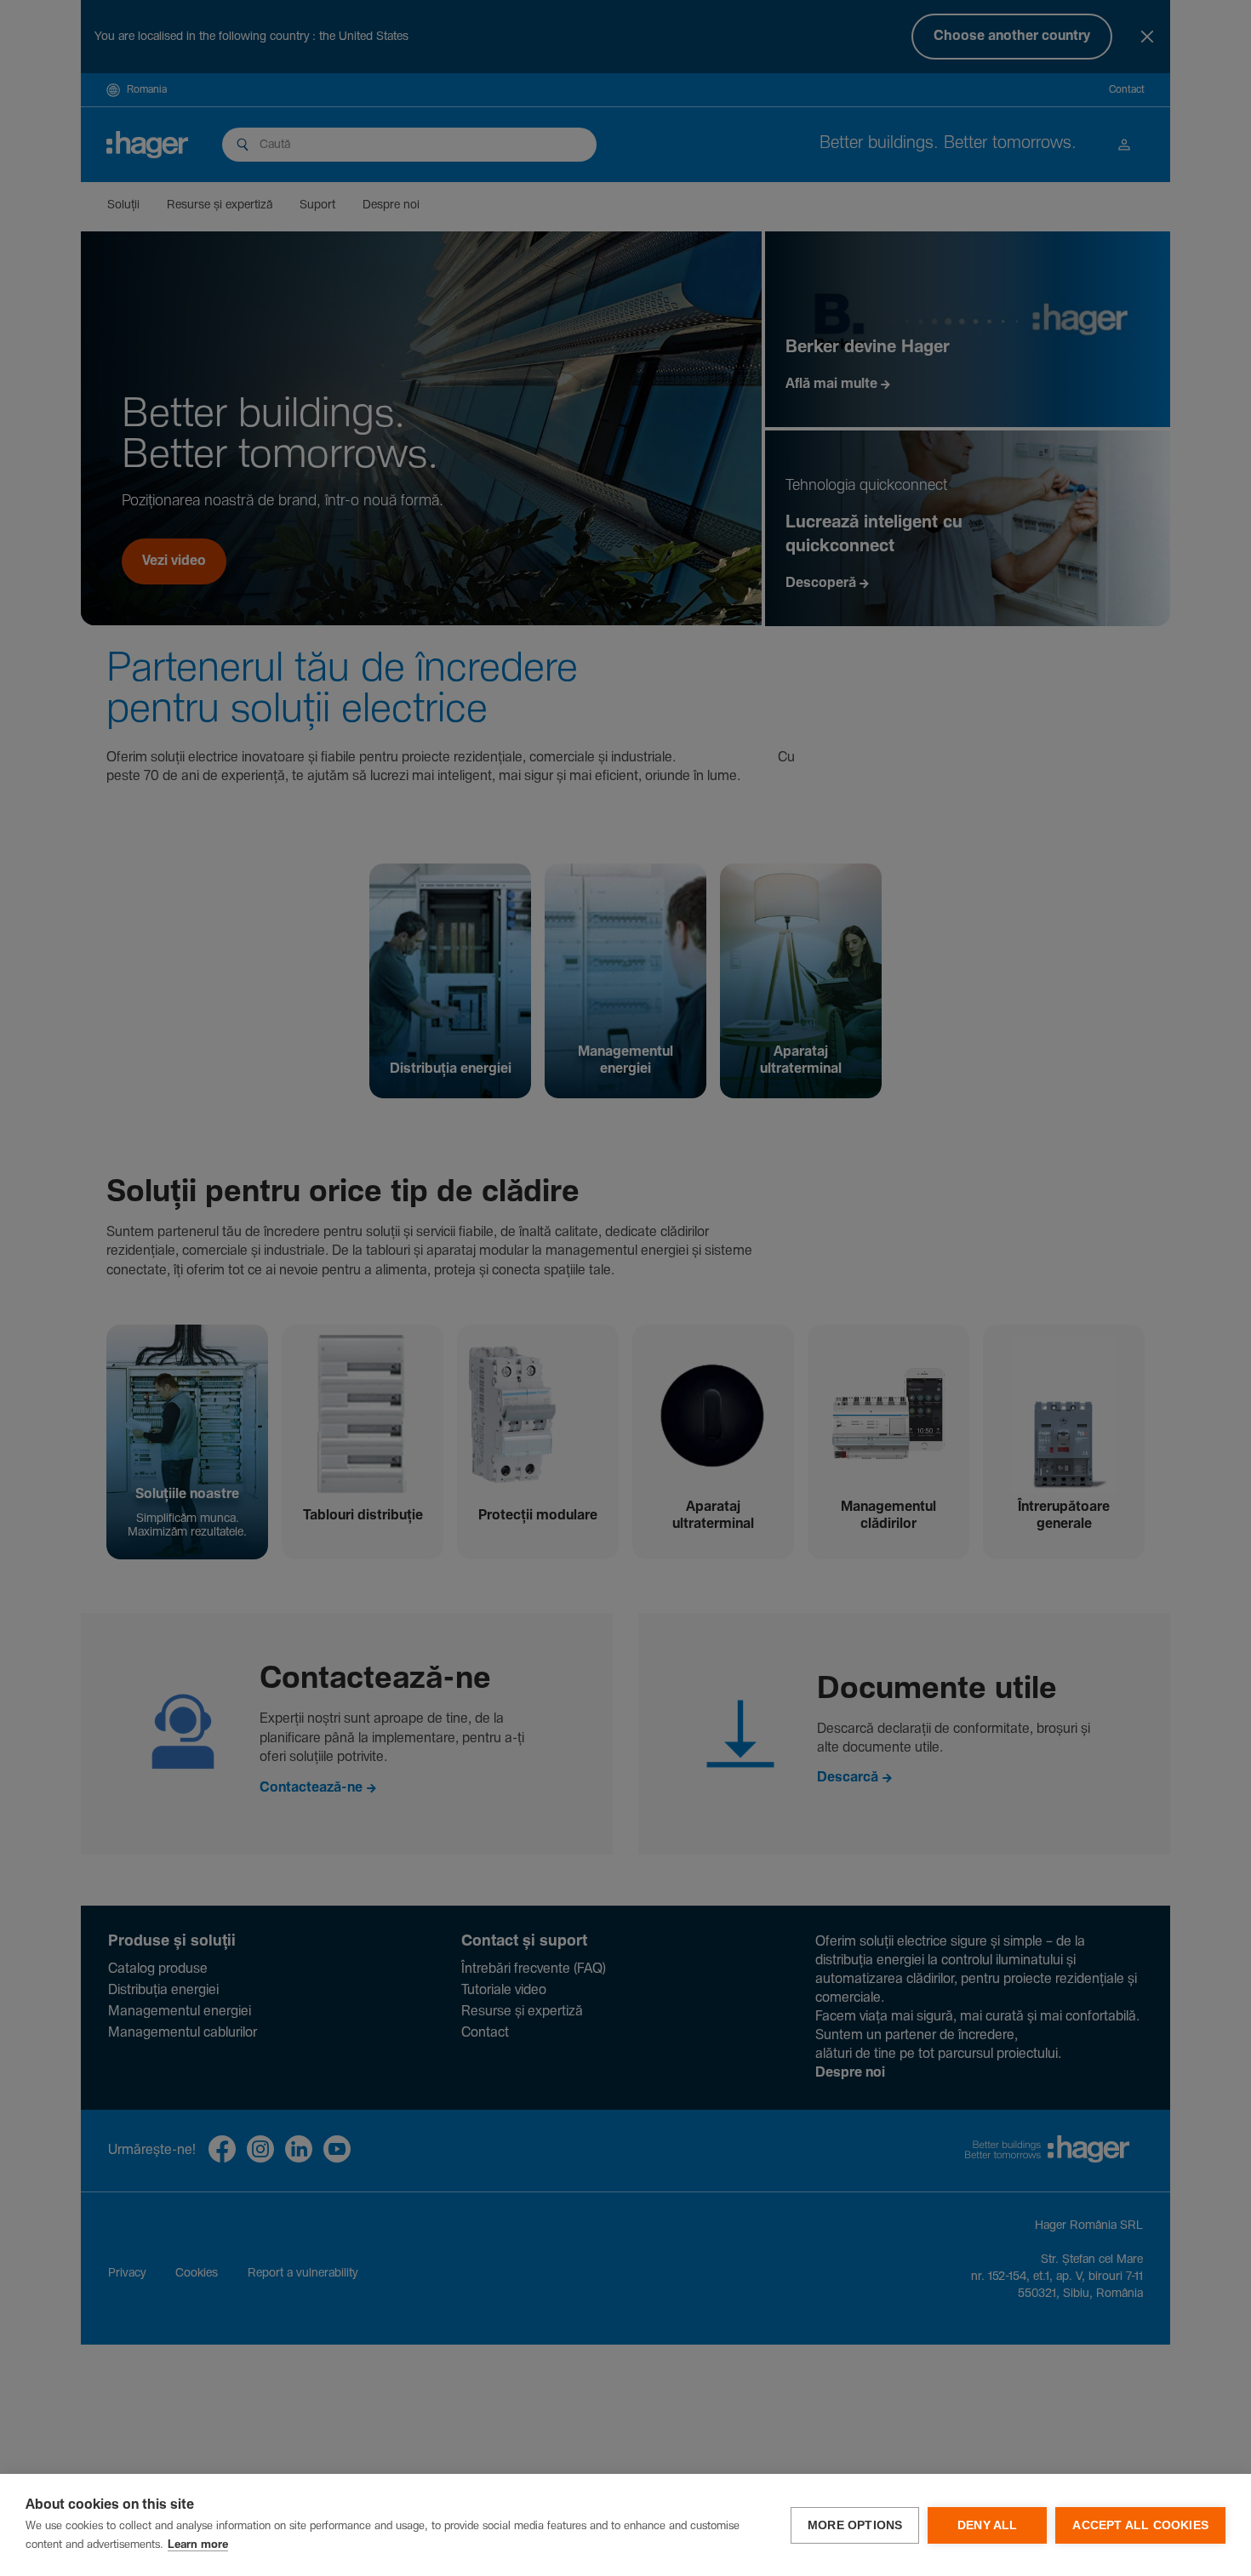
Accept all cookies (1140, 2525)
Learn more (198, 2545)
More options (855, 2525)
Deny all (988, 2525)
